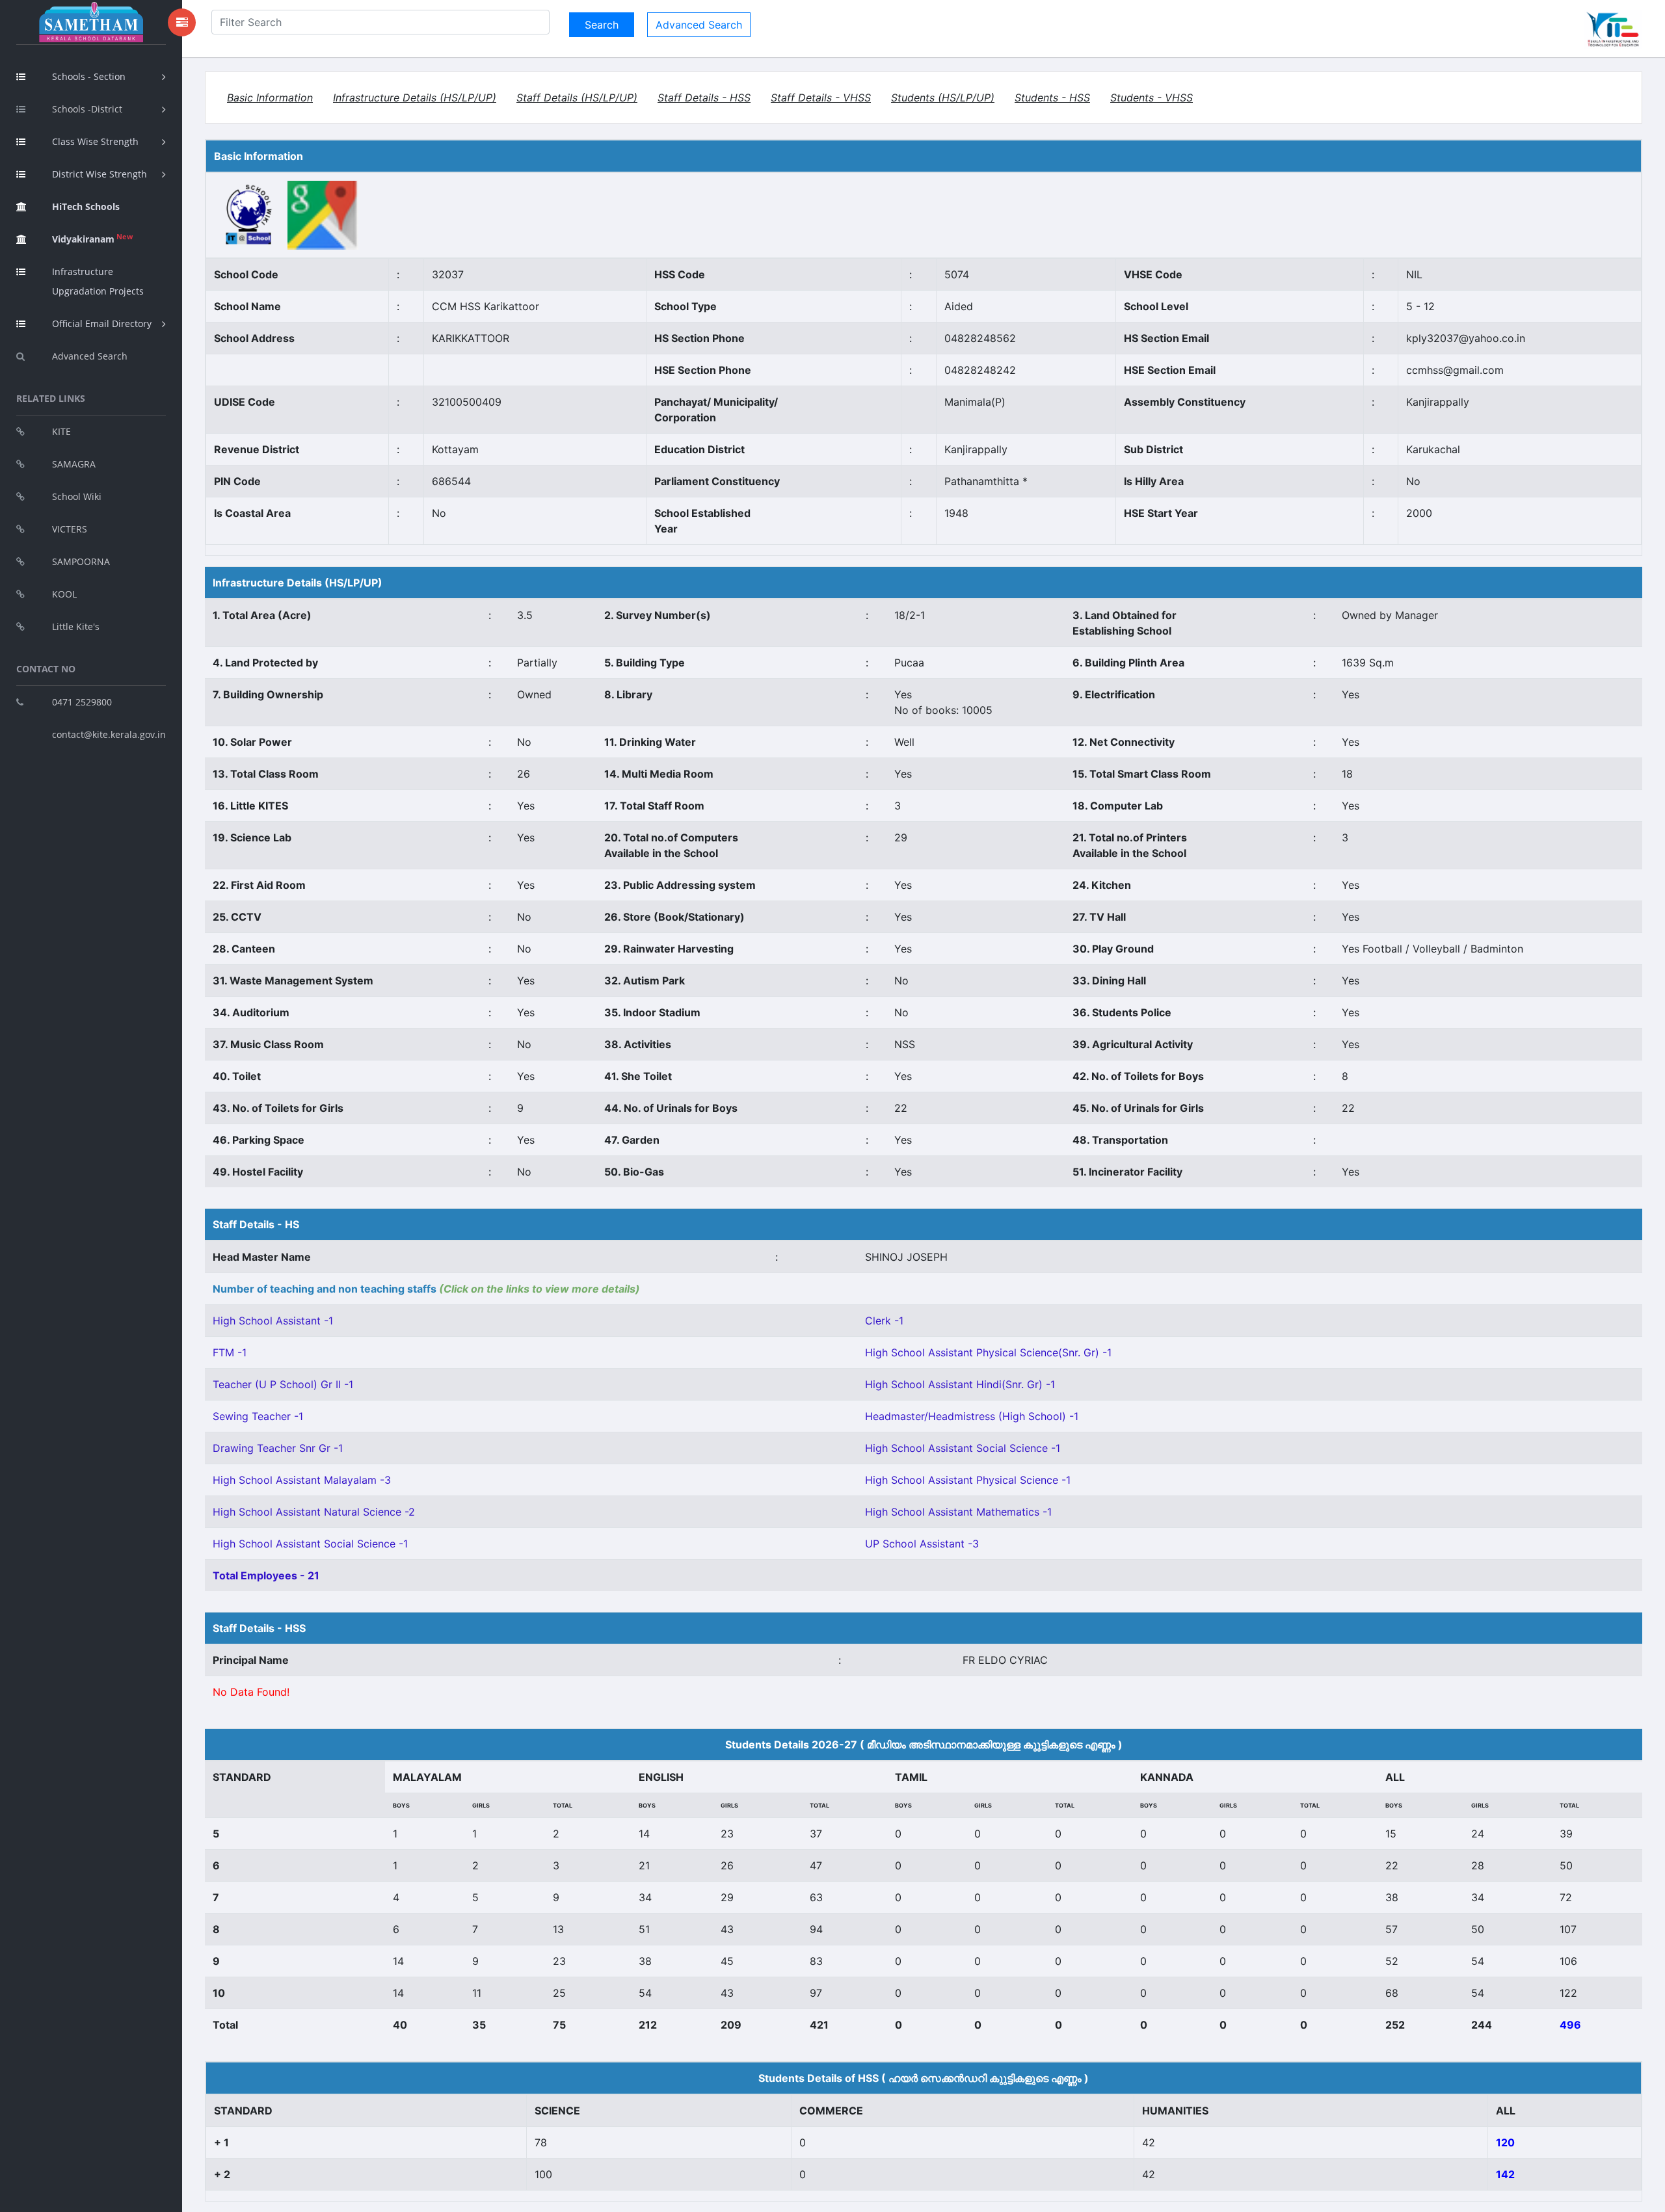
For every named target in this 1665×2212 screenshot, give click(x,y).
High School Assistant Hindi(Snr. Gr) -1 (960, 1384)
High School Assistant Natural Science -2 (314, 1512)
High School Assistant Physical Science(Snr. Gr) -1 (988, 1352)
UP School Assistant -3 (922, 1544)
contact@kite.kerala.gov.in (109, 734)
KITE (61, 431)
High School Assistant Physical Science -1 (968, 1480)
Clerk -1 (884, 1321)
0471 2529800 (82, 702)
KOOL (64, 594)
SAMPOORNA (81, 561)
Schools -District (87, 109)
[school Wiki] (249, 215)
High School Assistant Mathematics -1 (958, 1512)
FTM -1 (230, 1352)
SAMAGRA (74, 464)
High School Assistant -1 (273, 1321)
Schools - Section (89, 76)
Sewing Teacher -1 (258, 1416)
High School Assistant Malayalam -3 (302, 1480)
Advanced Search (90, 356)
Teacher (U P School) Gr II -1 (283, 1384)
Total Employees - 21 (266, 1575)
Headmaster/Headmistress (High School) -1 (972, 1416)
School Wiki (77, 496)
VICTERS (70, 529)
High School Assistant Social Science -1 (963, 1448)
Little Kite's (76, 626)
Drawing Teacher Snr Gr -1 (278, 1448)
